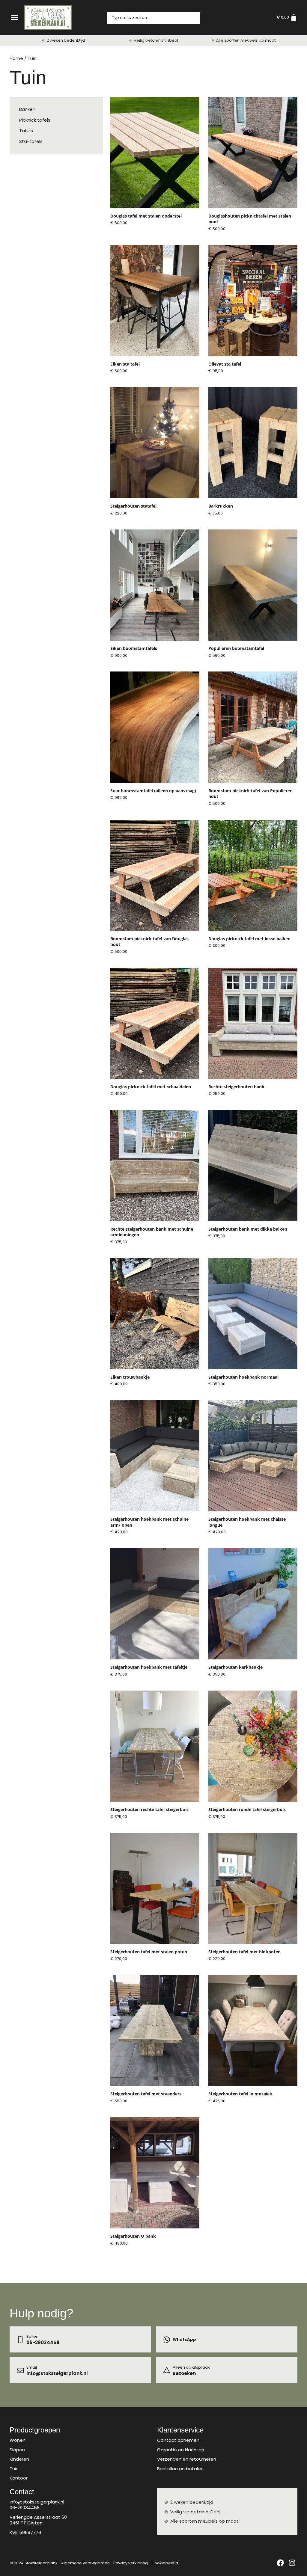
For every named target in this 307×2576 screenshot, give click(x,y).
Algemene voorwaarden (85, 2563)
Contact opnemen (178, 2440)
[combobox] (153, 18)
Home (16, 58)
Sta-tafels (31, 141)
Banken (27, 109)
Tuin (14, 2469)
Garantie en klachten (181, 2450)
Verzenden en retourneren (187, 2459)
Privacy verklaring (131, 2563)
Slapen (17, 2450)
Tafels (26, 130)
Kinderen (19, 2459)
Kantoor (19, 2478)
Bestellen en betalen (180, 2469)
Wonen (18, 2440)
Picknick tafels (35, 120)
